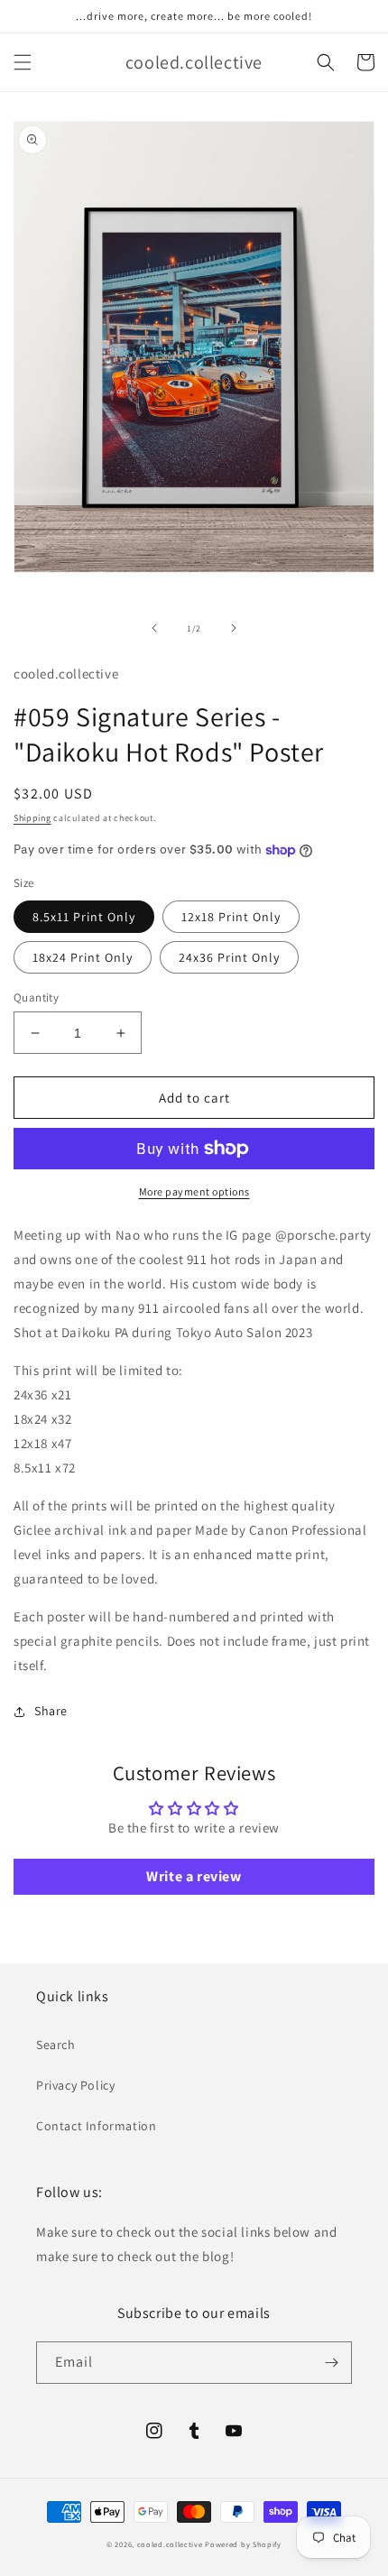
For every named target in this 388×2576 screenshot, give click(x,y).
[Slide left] (154, 628)
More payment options (194, 1191)
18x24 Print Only (83, 957)
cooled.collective (170, 2544)
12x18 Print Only (231, 917)
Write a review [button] (194, 1876)
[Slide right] (234, 628)
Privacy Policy (75, 2085)
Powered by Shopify (243, 2544)
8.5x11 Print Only (84, 917)
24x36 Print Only (229, 957)
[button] (23, 62)
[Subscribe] (331, 2363)
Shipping (32, 818)
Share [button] (51, 1711)
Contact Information (96, 2126)
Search (56, 2045)
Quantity (36, 997)
